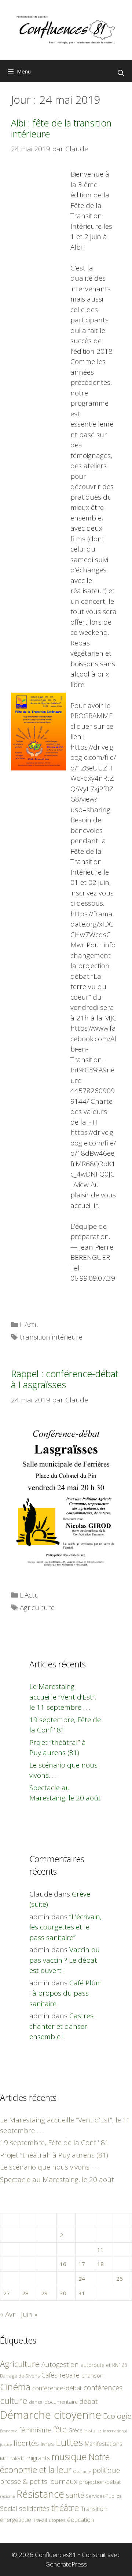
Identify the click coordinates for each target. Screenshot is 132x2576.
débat (89, 2401)
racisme (7, 2496)
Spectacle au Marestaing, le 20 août (57, 2179)
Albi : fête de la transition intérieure (61, 128)
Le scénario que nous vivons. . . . (50, 2167)
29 (44, 2293)
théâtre (65, 2508)
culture (14, 2400)
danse (36, 2402)
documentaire (61, 2402)
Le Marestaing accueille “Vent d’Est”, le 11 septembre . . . (63, 1697)
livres (47, 2444)
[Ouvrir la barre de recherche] (121, 73)
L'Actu (29, 1325)
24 (82, 2278)
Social (9, 2508)
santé (75, 2495)
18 (100, 2264)
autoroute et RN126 (104, 2365)
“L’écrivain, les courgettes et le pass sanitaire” (65, 1927)
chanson (92, 2376)
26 (120, 2278)
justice (6, 2444)
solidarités (34, 2508)
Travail (40, 2520)
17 (82, 2264)
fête (60, 2429)
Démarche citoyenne (51, 2415)
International (115, 2431)
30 (63, 2293)
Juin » (29, 2314)
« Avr (8, 2314)
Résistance (40, 2494)
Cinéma (15, 2387)
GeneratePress (66, 2564)
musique (69, 2456)
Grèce (76, 2430)
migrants (38, 2458)
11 (100, 2250)
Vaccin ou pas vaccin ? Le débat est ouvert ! (65, 1960)
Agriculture (37, 1607)
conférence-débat (57, 2388)
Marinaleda (12, 2458)
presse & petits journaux (39, 2481)
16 (63, 2264)
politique (106, 2470)
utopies (57, 2520)
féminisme (35, 2430)
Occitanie (82, 2471)
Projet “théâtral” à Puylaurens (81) (54, 2155)
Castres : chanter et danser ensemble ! (63, 2026)
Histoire (93, 2431)
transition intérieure (51, 1337)
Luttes (69, 2442)
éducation (80, 2520)
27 (7, 2293)
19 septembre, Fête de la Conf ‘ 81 (54, 2143)
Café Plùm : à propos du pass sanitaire (66, 1993)
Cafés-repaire (60, 2375)
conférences (103, 2388)
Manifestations (104, 2444)
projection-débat (100, 2482)
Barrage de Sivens (20, 2376)
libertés (26, 2443)
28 (25, 2293)
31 (82, 2293)
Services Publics (104, 2496)
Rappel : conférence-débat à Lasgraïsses (65, 1379)
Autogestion (60, 2364)
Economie (9, 2431)
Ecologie (117, 2416)
